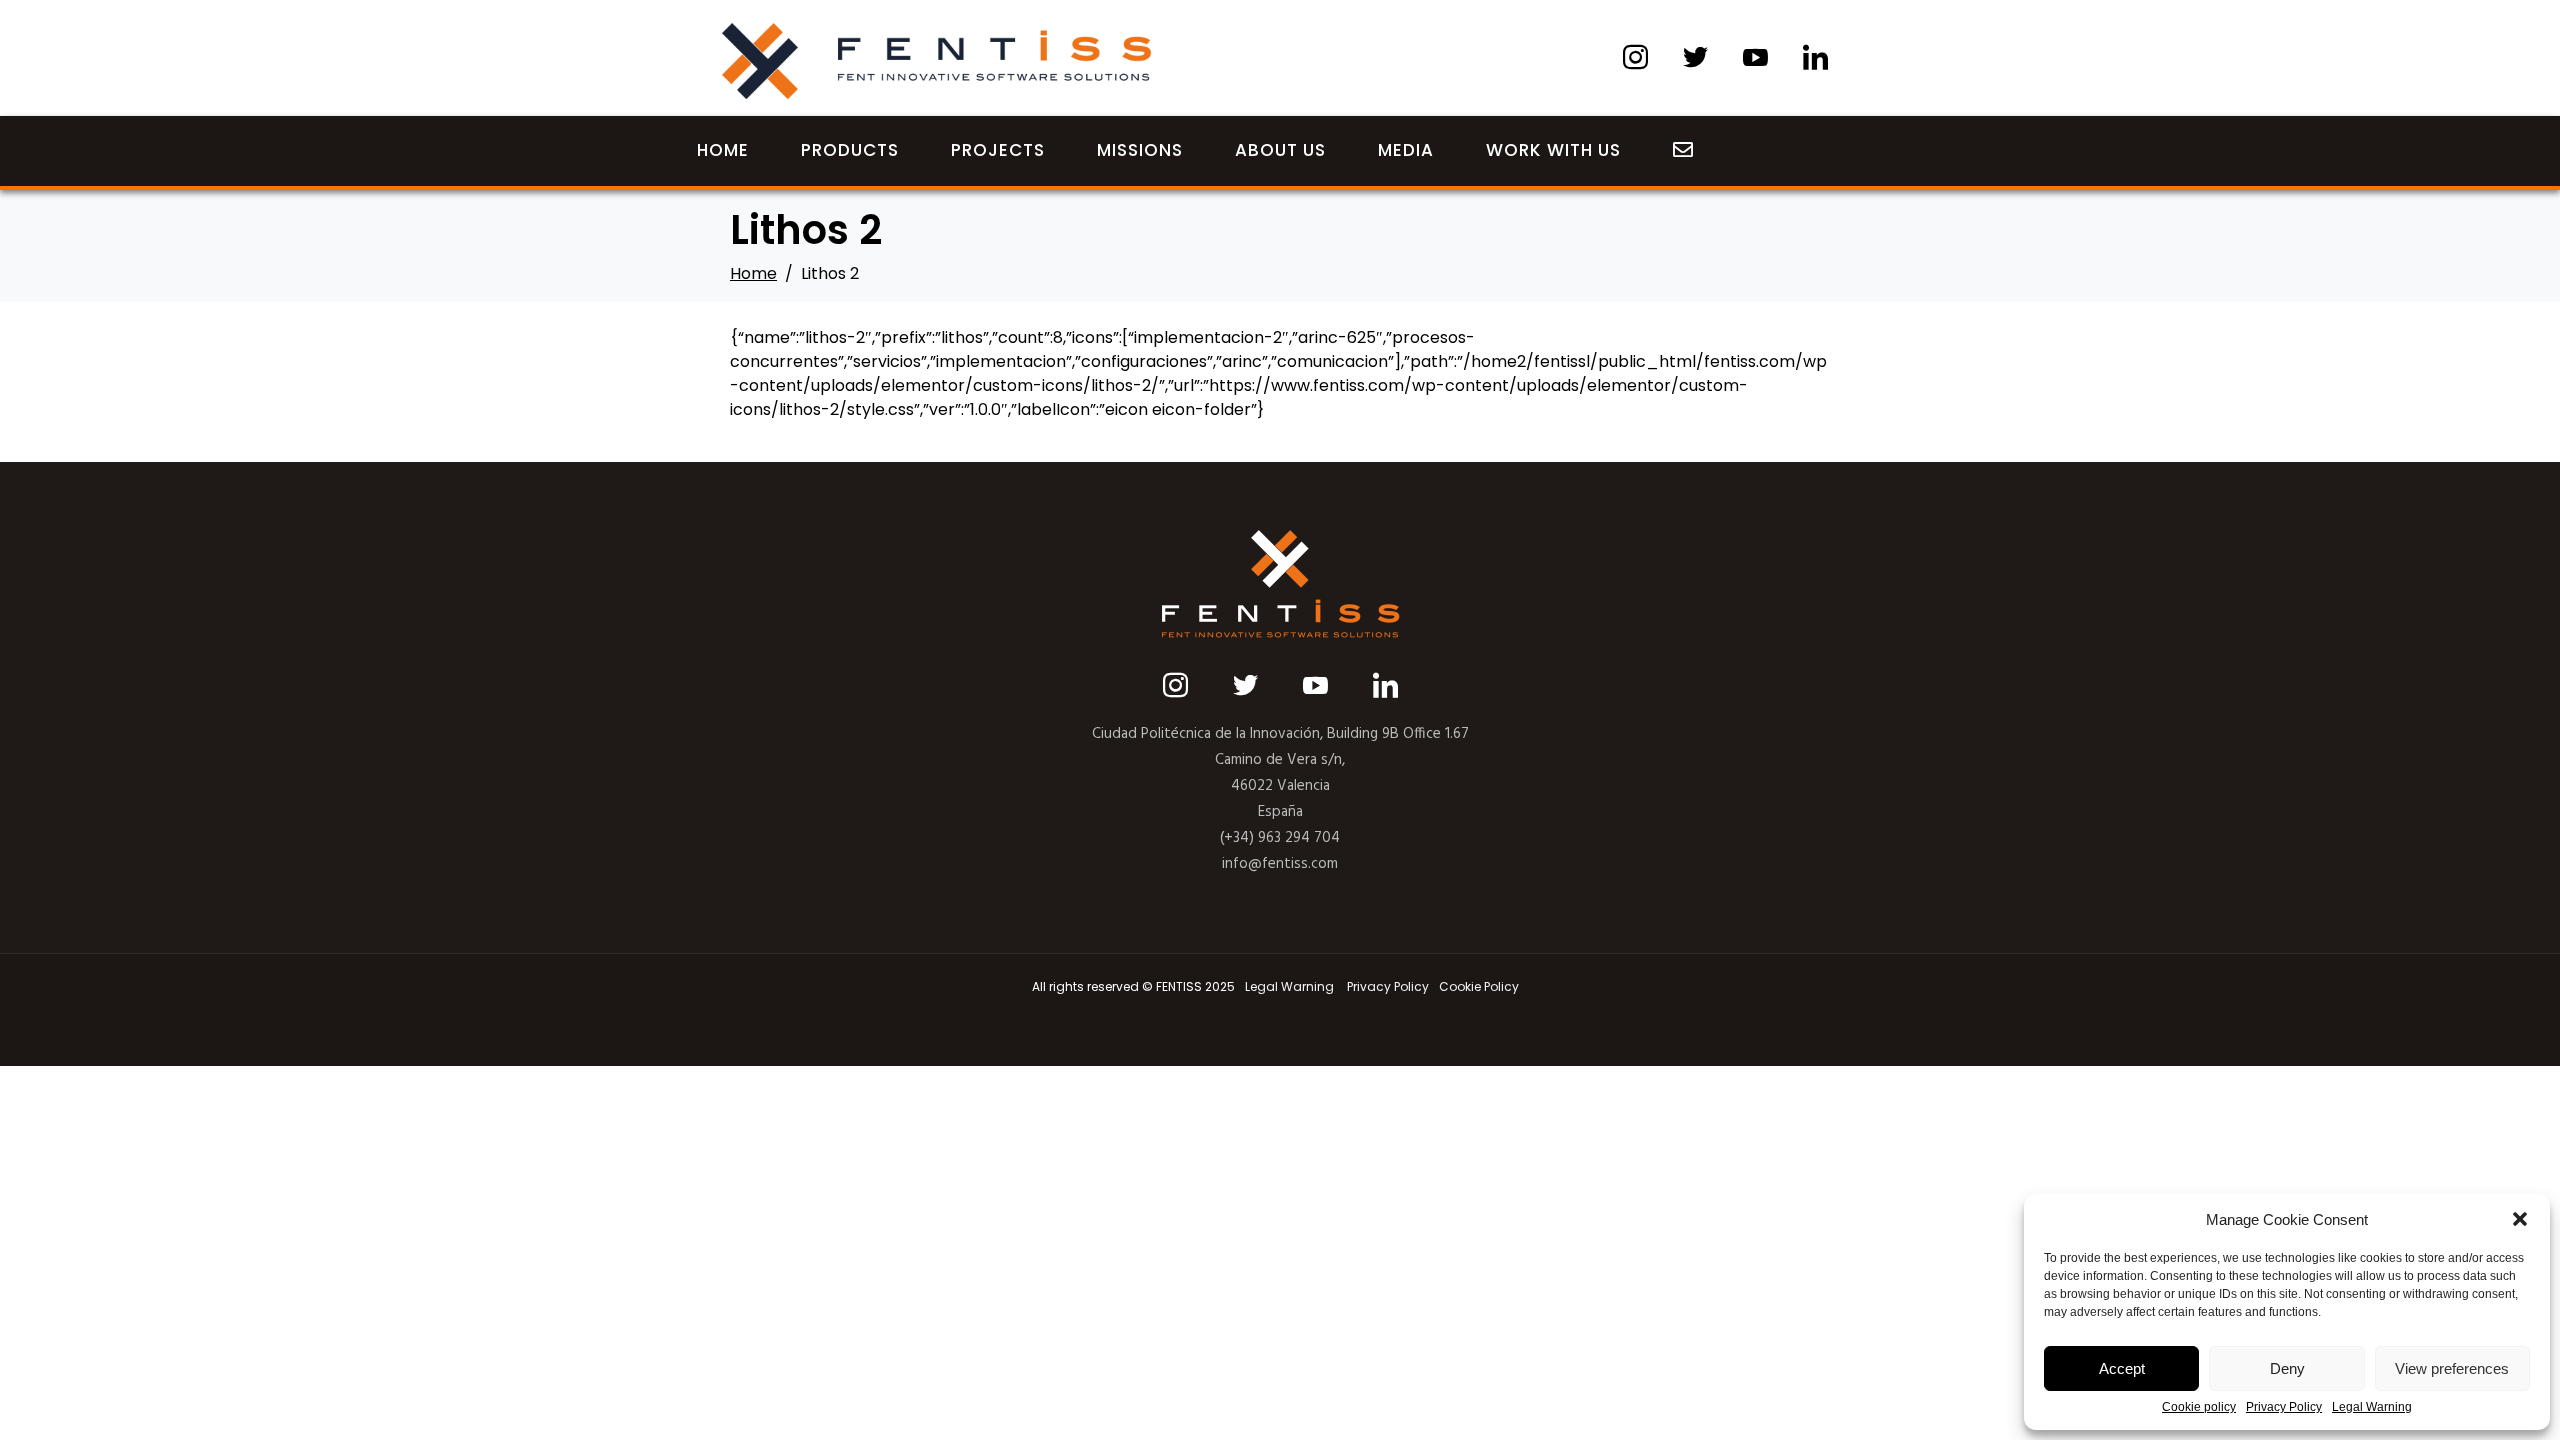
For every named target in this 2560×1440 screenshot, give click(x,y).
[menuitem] (1289, 986)
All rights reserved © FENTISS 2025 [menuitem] (1133, 986)
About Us (1280, 150)
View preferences (2452, 1368)
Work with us (1553, 150)
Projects (998, 150)
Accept (2122, 1368)
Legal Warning (2372, 1407)
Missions (1140, 150)
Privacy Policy (2284, 1407)
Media (1406, 150)
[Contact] (1683, 151)
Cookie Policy (1479, 986)
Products (850, 150)
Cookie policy (2199, 1407)
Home (723, 150)
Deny (2287, 1368)
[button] (2520, 1219)
